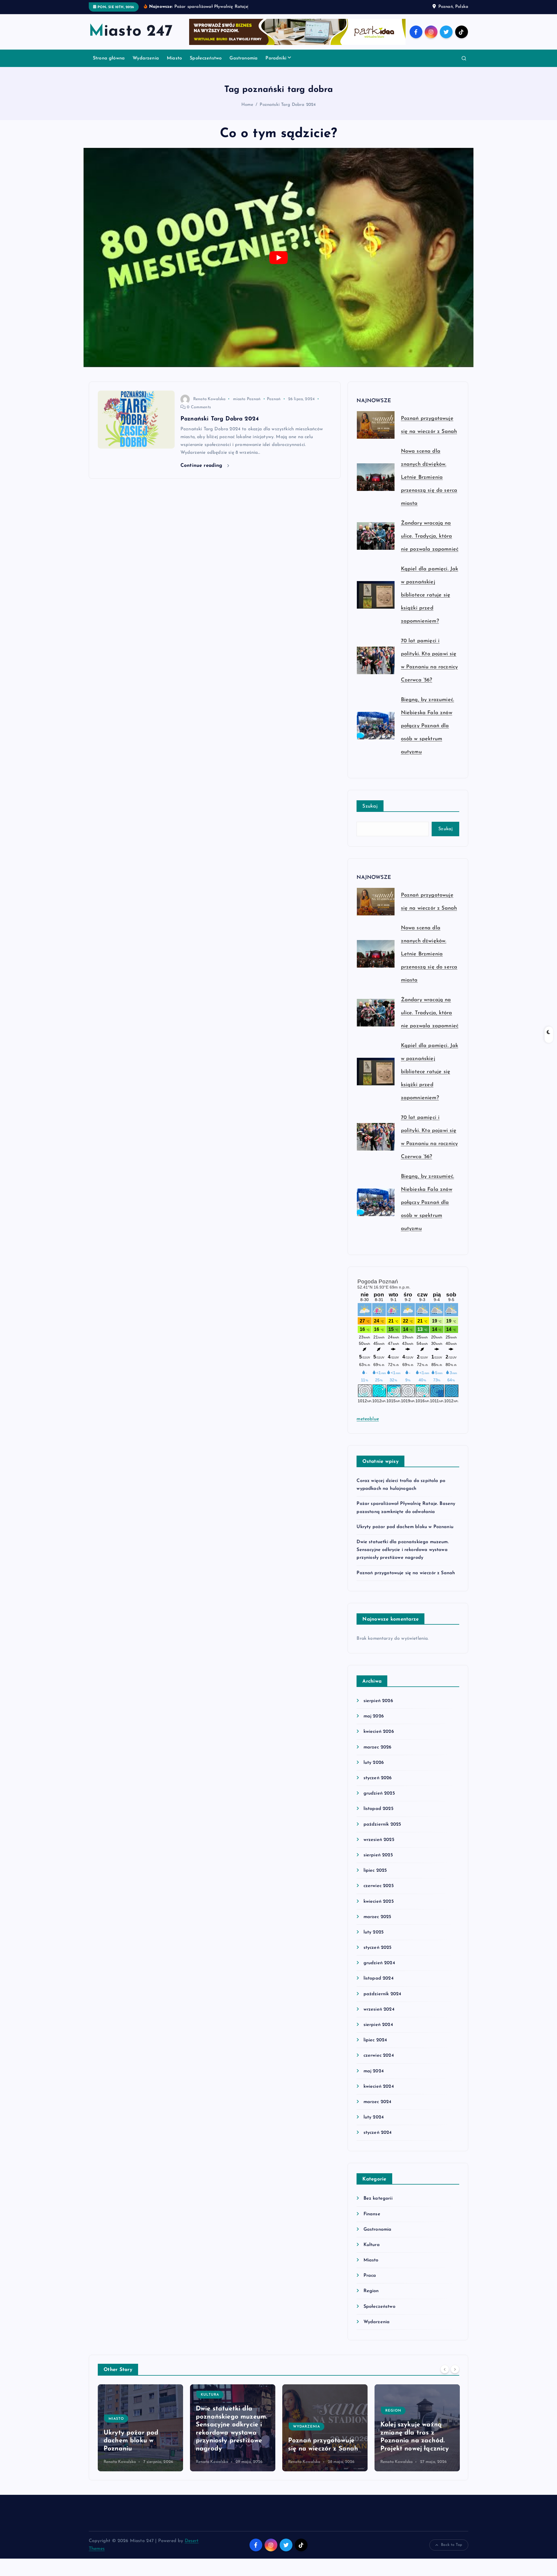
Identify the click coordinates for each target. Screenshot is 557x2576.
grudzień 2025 (379, 1793)
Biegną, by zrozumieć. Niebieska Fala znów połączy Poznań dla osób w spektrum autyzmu (427, 726)
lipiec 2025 (375, 1871)
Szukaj (370, 806)
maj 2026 (374, 1716)
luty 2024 (374, 2117)
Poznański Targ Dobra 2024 (288, 105)
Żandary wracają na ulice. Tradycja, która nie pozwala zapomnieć (430, 536)
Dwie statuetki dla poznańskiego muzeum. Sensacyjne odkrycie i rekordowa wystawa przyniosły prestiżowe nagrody (403, 1550)
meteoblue (368, 1419)
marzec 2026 (377, 1747)
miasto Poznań (247, 399)
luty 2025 (374, 1932)
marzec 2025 (377, 1917)
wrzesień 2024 (379, 2009)
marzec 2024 (377, 2102)
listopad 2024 (378, 1978)
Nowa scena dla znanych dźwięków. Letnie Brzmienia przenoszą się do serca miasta (429, 478)
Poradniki (276, 58)
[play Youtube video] (278, 257)
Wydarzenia (146, 58)
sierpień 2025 (378, 1855)
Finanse (372, 2214)
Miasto (174, 58)
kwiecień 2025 (378, 1902)
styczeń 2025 (377, 1948)
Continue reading (202, 466)
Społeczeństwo (206, 58)
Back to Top (452, 2545)
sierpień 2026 (378, 1701)
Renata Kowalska (209, 399)
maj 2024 (374, 2071)
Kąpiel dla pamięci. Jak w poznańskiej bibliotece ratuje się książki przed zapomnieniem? (430, 595)
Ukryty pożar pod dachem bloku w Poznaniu (405, 1527)
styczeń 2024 (378, 2133)
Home (247, 105)
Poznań (274, 399)
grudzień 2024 (379, 1963)
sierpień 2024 (378, 2025)
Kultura (371, 2245)
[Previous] (445, 2369)
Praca (370, 2276)
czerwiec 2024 (379, 2056)
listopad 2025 (378, 1809)
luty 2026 (374, 1763)
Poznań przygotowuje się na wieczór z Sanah (406, 1573)
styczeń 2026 (378, 1778)
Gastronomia (244, 58)
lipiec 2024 (375, 2040)
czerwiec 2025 (378, 1886)
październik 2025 (382, 1824)
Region (371, 2291)
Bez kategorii (378, 2198)
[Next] (455, 2369)
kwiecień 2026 (379, 1732)
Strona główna (109, 58)
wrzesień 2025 (379, 1840)
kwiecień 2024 (379, 2087)
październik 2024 (382, 1994)
